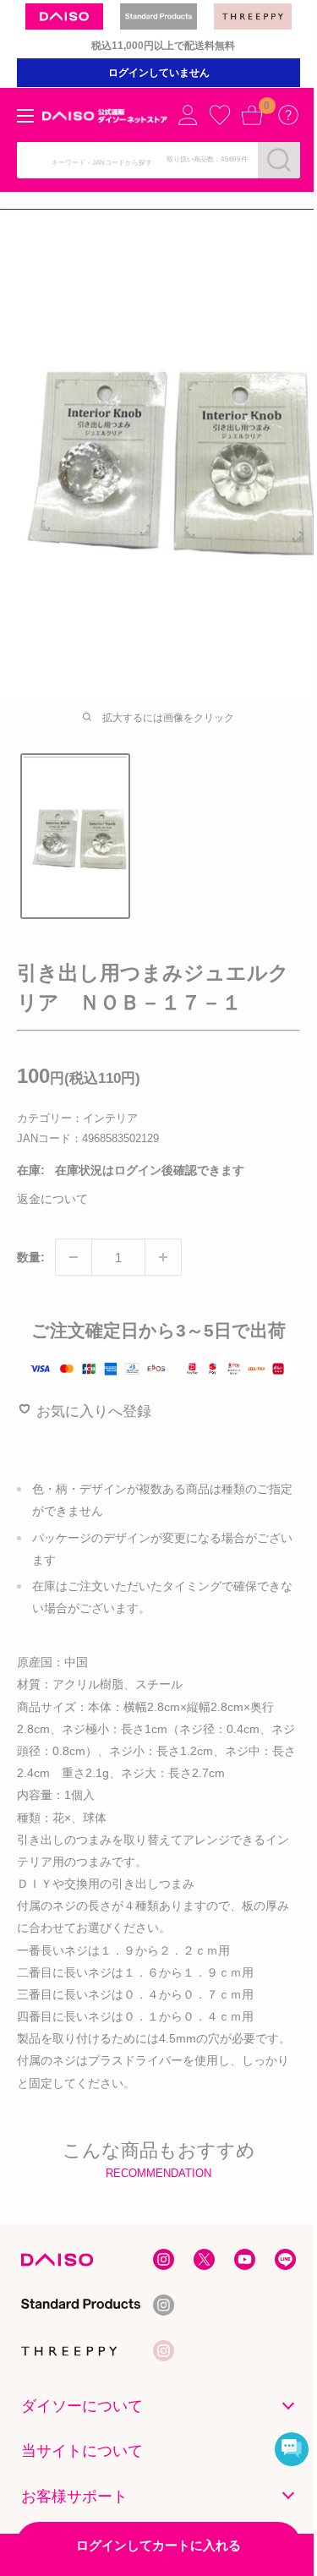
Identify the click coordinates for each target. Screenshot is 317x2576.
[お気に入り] (220, 115)
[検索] (279, 160)
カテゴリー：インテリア (77, 1118)
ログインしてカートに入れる (158, 2545)
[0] (252, 115)
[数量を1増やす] (163, 1257)
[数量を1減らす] (74, 1257)
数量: (31, 1257)
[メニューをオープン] (25, 116)
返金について (52, 1199)
